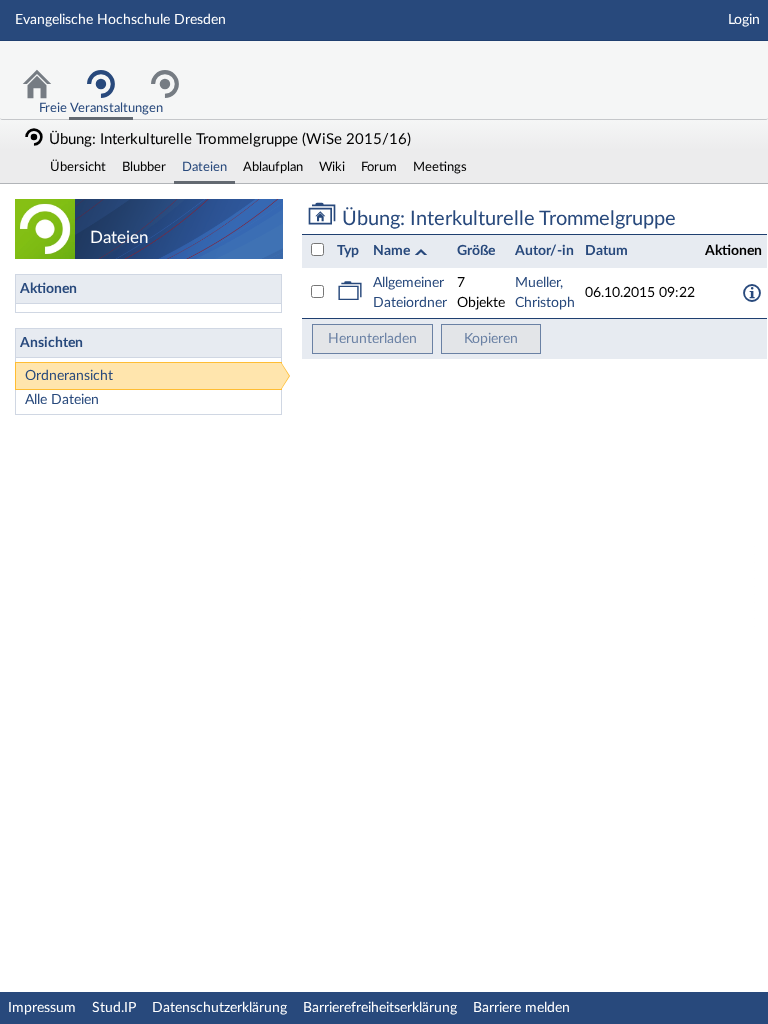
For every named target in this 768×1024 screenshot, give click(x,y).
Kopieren (491, 339)
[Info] (752, 293)
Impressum (42, 1008)
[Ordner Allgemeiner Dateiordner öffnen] (350, 297)
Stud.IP (114, 1008)
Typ (348, 251)
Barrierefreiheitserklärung (380, 1008)
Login (744, 20)
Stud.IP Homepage (691, 67)
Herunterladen (372, 339)
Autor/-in (544, 251)
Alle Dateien (62, 400)
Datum (606, 251)
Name (393, 251)
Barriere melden (521, 1008)
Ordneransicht (69, 376)
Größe (476, 251)
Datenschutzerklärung (219, 1008)
